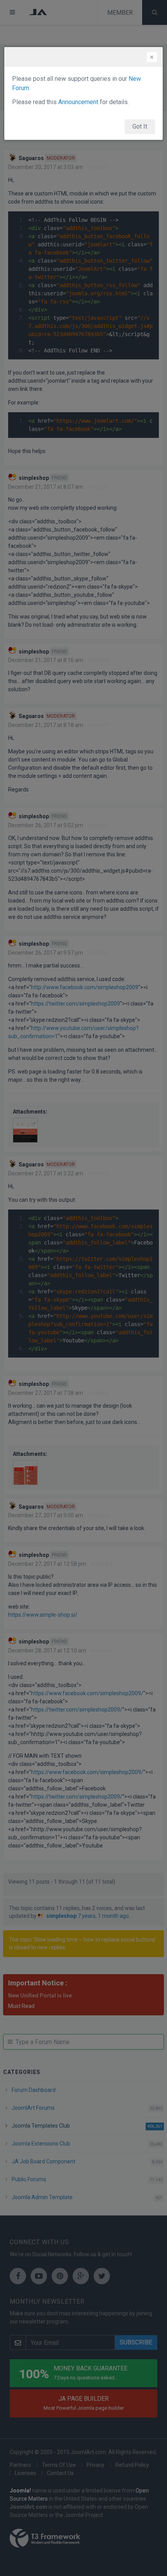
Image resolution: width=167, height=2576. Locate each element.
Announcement (78, 102)
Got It (140, 126)
